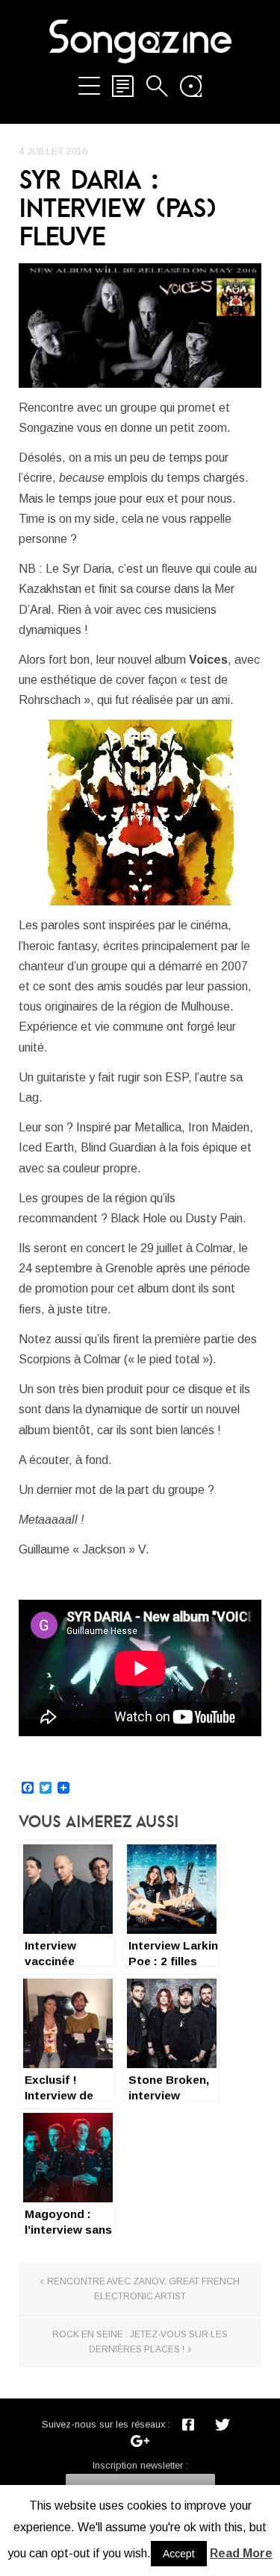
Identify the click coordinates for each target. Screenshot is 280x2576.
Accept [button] (179, 2554)
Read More (241, 2553)
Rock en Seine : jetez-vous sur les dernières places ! (140, 2342)
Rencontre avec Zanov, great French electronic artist (143, 2289)
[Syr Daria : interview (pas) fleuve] (140, 326)
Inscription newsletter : (140, 2465)
